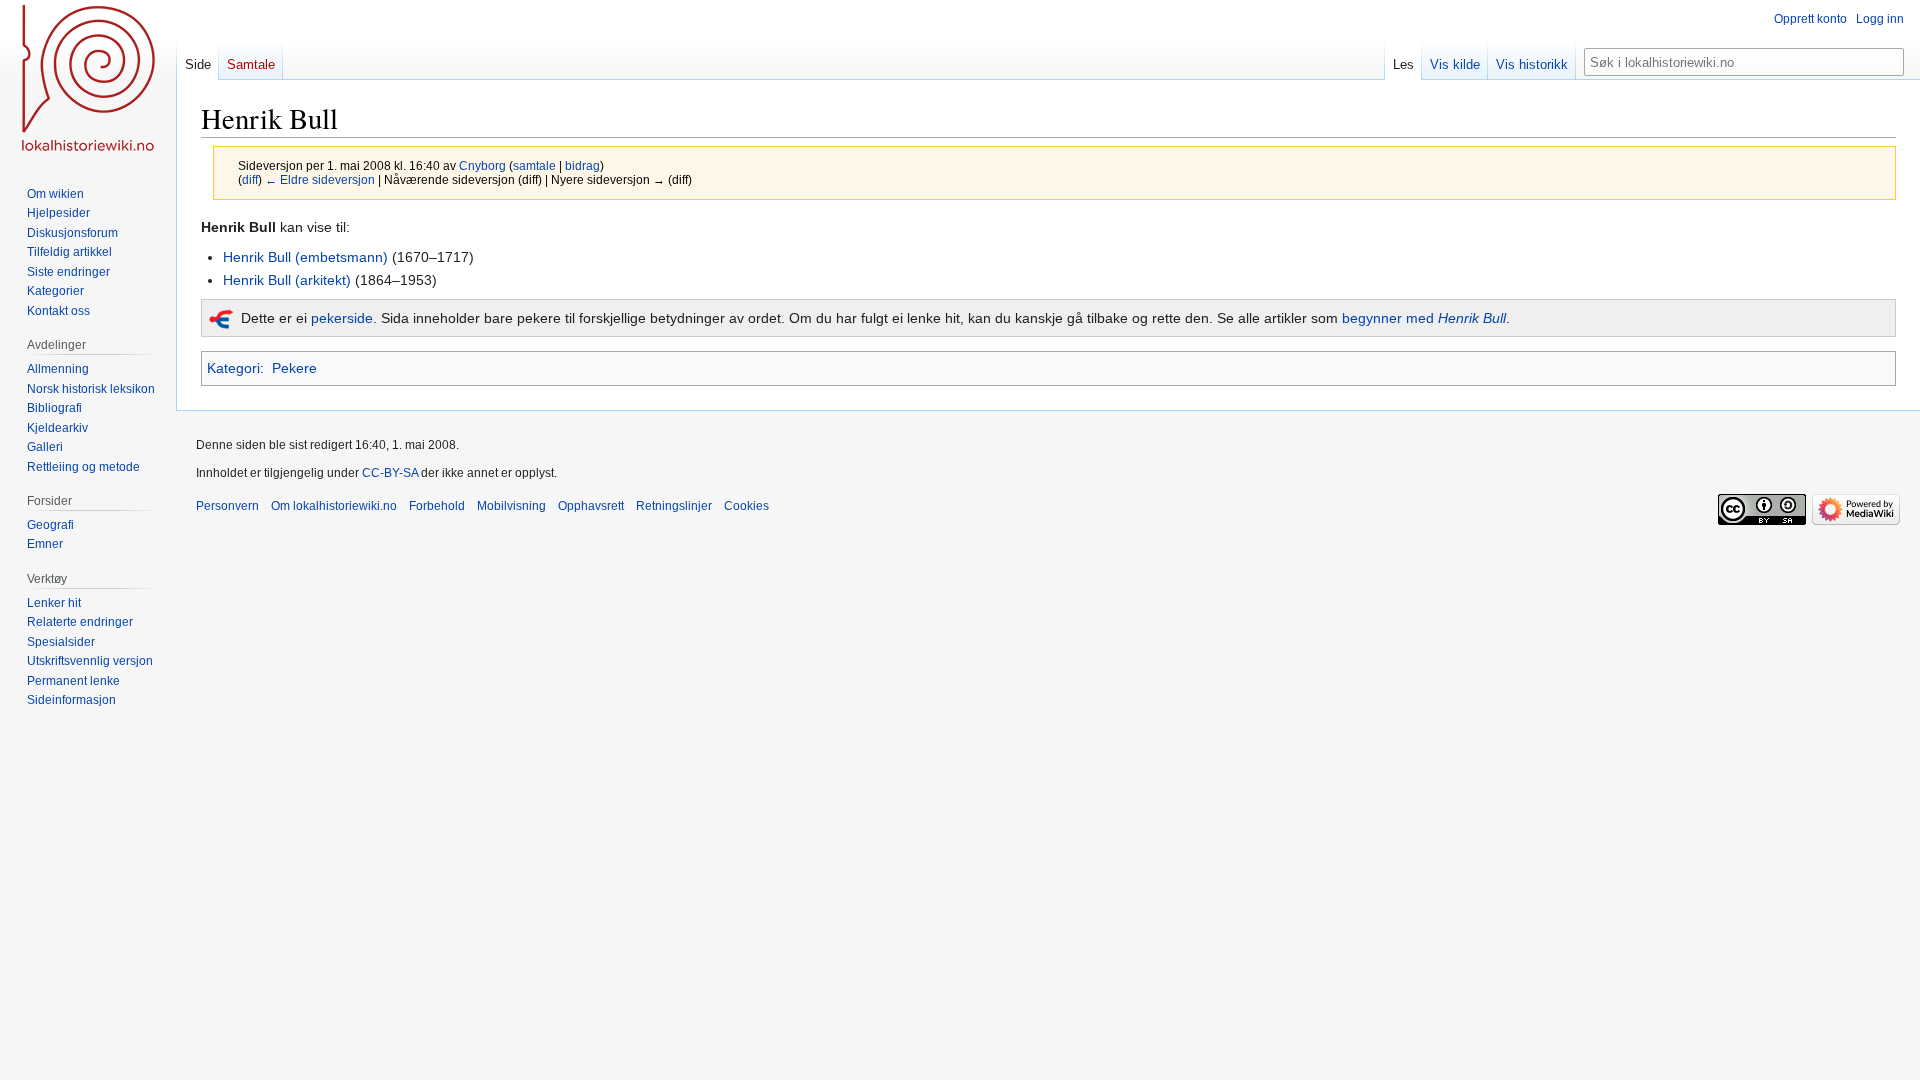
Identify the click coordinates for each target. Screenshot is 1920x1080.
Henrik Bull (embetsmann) (305, 257)
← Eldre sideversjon (320, 179)
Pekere (294, 368)
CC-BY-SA (390, 473)
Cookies (746, 506)
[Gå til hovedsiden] (88, 80)
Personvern (227, 506)
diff (250, 179)
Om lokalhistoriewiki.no (334, 506)
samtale (534, 165)
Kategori (233, 368)
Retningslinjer (674, 506)
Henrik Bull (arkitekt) (287, 280)
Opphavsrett (591, 506)
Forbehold (437, 506)
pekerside (342, 318)
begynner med (1424, 318)
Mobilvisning (511, 506)
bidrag (582, 165)
